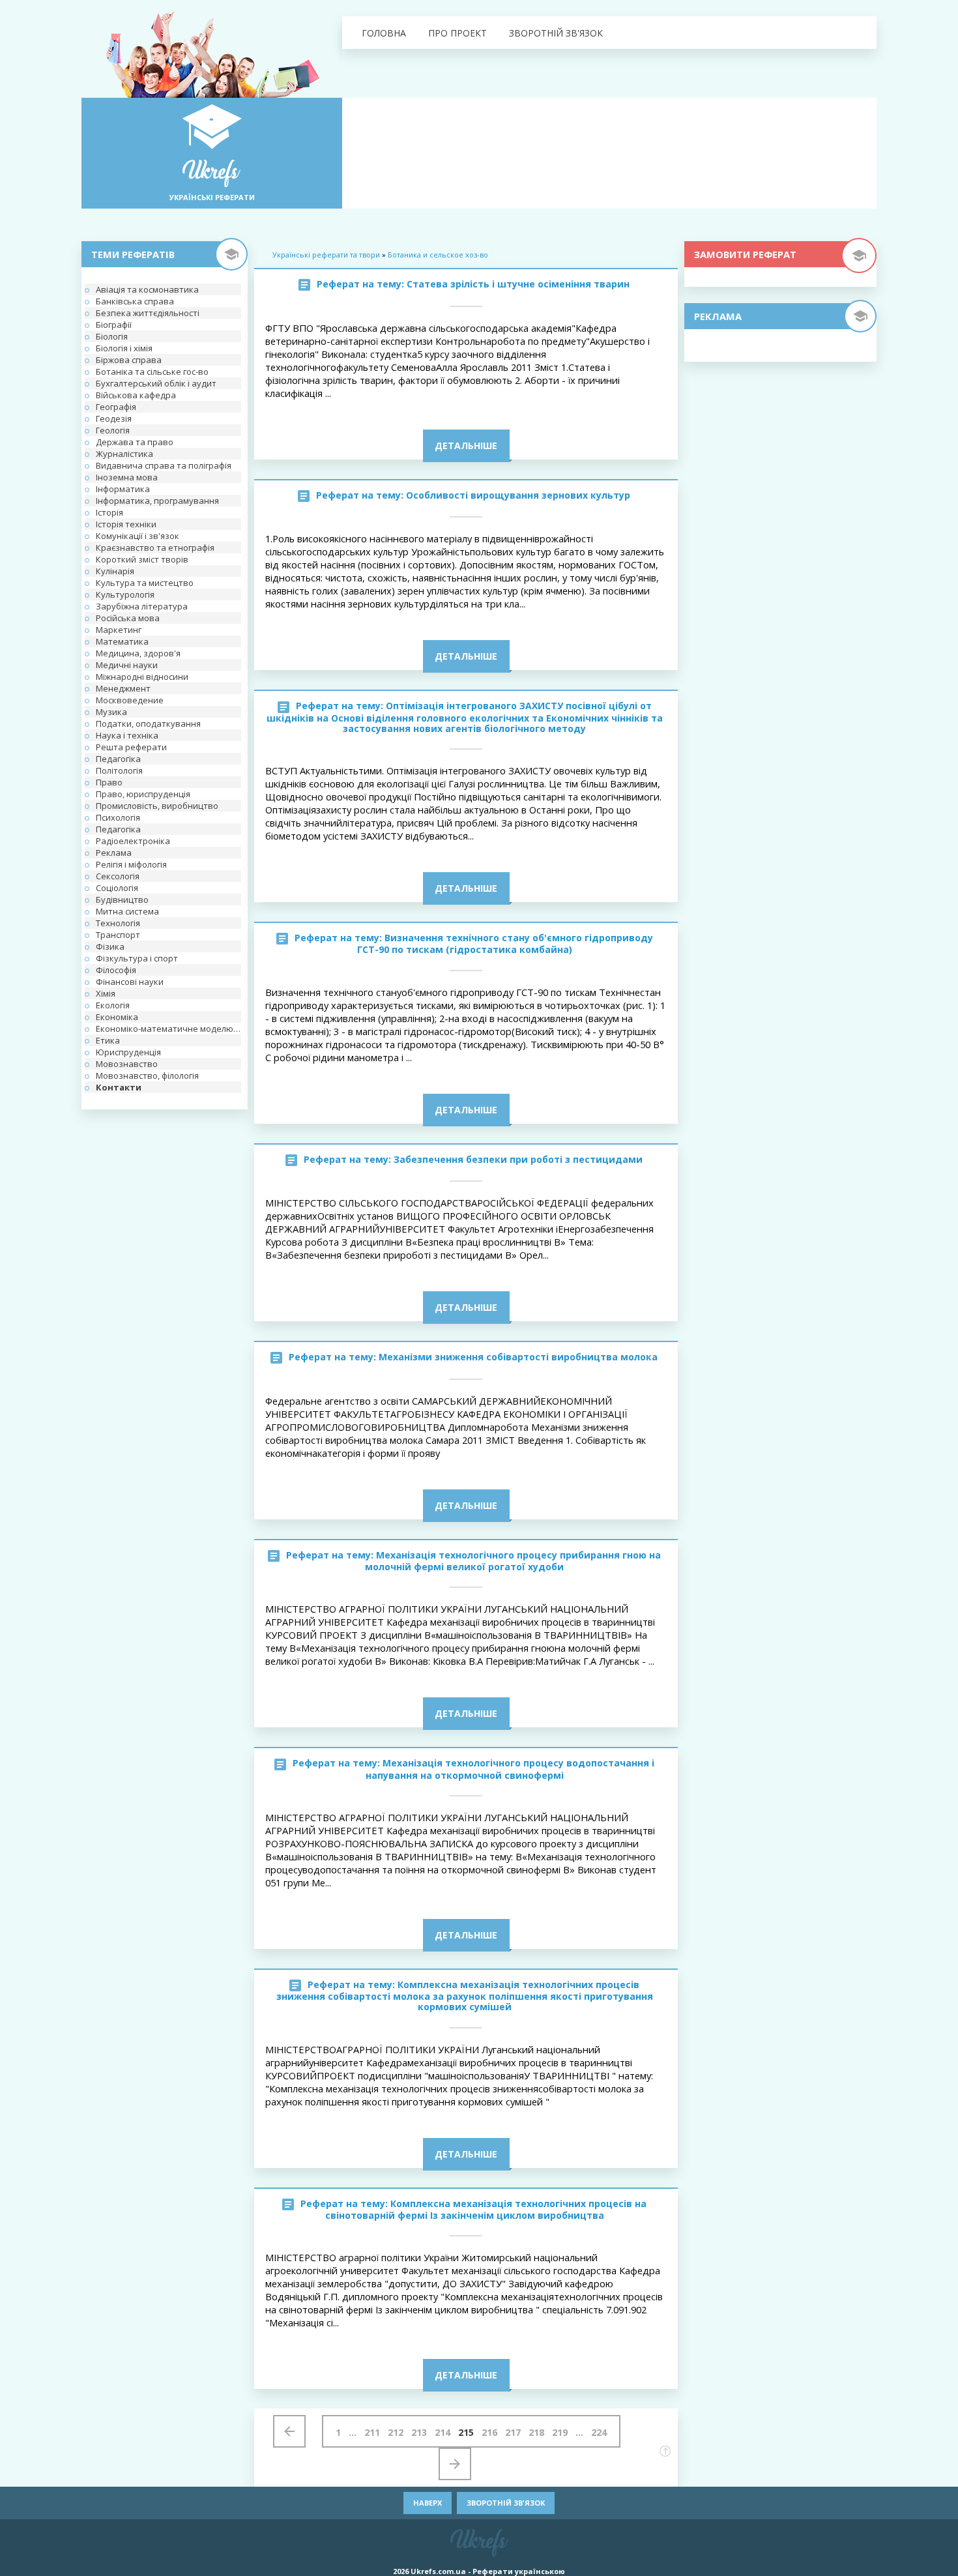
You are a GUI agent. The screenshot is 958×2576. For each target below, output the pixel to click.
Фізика (110, 946)
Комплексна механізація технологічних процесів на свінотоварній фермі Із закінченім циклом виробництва (486, 2209)
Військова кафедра (136, 395)
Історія (109, 512)
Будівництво (122, 900)
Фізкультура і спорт (137, 958)
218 (536, 2432)
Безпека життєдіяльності (148, 313)
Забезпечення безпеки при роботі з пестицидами (518, 1159)
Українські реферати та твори (326, 255)
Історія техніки (126, 524)
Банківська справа (135, 301)
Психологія (118, 817)
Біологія (112, 336)
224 (599, 2432)
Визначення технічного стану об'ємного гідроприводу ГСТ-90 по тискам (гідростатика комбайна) (505, 944)
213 (419, 2432)
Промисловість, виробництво (157, 806)
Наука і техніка (127, 735)
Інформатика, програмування (157, 501)
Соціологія (117, 888)
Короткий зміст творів (142, 559)
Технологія (118, 923)
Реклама (114, 853)
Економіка (117, 1017)
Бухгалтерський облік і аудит (156, 383)
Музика (111, 712)
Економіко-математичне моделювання (168, 1029)
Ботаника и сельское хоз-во (438, 255)
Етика (108, 1040)
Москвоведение (130, 700)
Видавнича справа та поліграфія (164, 465)
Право (109, 782)
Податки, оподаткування (148, 724)
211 (372, 2432)
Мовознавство (127, 1064)
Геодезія (114, 418)
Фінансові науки (130, 982)
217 (513, 2432)
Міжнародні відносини (142, 677)
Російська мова (128, 618)
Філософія (116, 970)
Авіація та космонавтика (147, 289)
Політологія (119, 770)
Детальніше (466, 446)
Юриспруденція (128, 1052)
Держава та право (135, 442)
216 (489, 2432)
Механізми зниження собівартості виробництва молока (518, 1357)
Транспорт (118, 935)
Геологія (113, 430)
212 (396, 2432)
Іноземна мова (127, 477)
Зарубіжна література (142, 606)
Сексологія (118, 876)
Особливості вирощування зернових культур (518, 495)
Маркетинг (119, 630)
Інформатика (123, 489)
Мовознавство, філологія (147, 1076)
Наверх (428, 2503)
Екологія (113, 1005)
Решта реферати (131, 747)
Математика (122, 641)
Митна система (127, 911)
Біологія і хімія (124, 348)
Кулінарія (115, 571)
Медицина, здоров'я (138, 653)
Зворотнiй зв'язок (556, 33)
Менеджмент (123, 688)
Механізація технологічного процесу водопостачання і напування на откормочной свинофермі (510, 1769)
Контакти (119, 1087)
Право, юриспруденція (143, 794)
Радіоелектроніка (133, 841)
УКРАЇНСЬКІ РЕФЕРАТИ (212, 197)
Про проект (457, 33)
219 (560, 2432)
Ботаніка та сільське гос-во (152, 372)
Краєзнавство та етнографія (155, 548)
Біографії (114, 325)
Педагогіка (118, 759)
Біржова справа (129, 360)
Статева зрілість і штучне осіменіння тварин (518, 284)
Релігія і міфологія (131, 864)
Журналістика (124, 454)
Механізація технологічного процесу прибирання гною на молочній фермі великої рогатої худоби (513, 1561)
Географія (116, 407)
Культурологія (125, 594)
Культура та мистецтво (145, 583)
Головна (384, 33)
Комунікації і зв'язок (138, 536)
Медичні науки (127, 665)
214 (443, 2432)
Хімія (106, 993)
